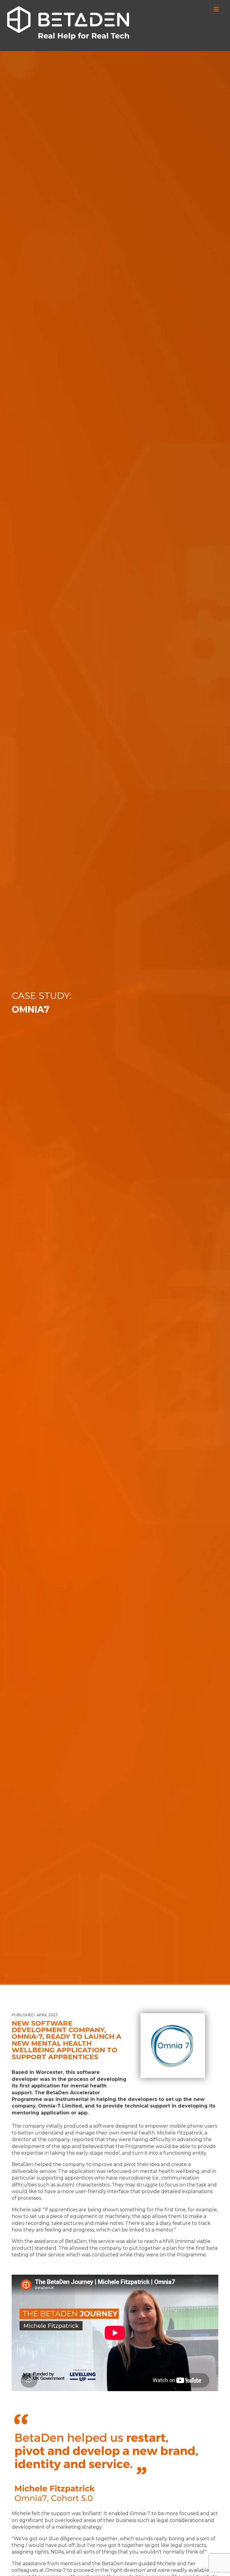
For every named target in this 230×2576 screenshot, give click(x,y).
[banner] (68, 23)
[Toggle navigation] (216, 9)
